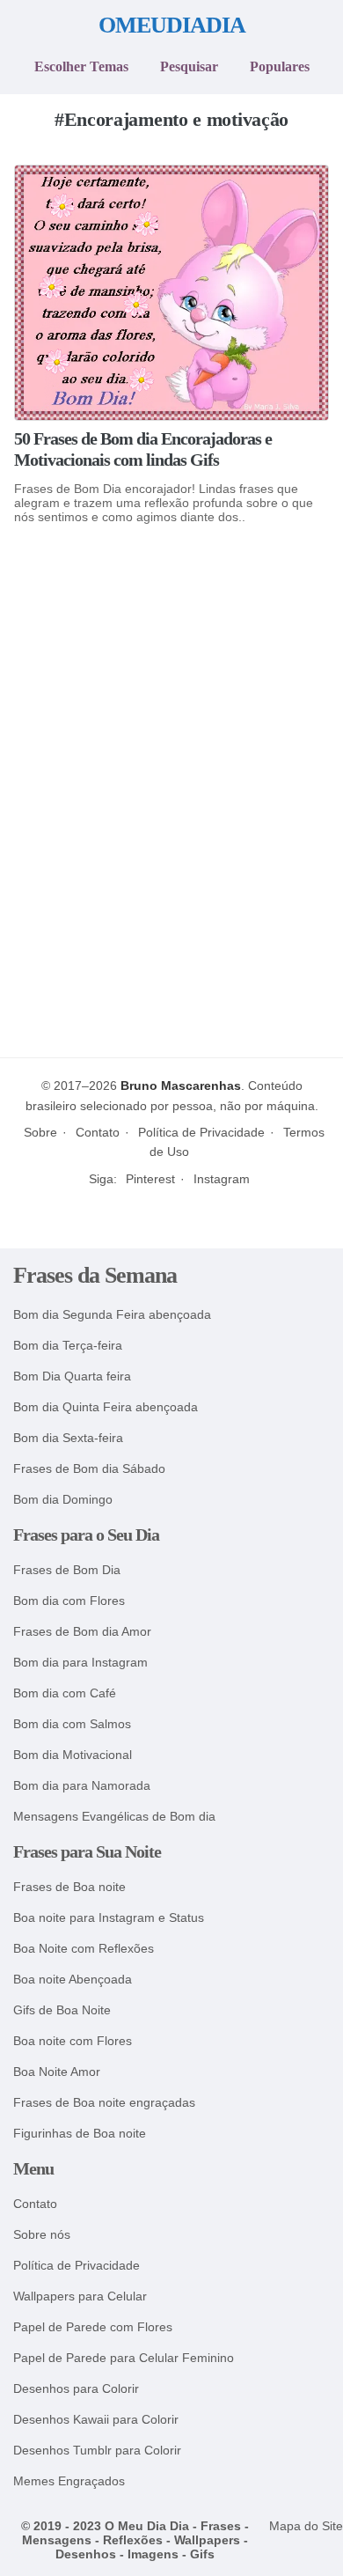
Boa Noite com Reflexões (84, 1949)
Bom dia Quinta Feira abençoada (106, 1407)
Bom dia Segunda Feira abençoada (112, 1315)
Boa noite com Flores (73, 2041)
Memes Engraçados (69, 2481)
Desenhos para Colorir (76, 2389)
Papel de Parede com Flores (93, 2327)
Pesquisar (189, 66)
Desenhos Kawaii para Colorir (96, 2420)
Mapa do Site (306, 2526)
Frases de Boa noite (69, 1887)
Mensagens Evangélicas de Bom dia (114, 1817)
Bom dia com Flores (69, 1601)
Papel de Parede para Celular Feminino (124, 2358)
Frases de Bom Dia (67, 1570)
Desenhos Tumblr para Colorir (97, 2451)
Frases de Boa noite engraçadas (104, 2103)
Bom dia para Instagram (80, 1663)
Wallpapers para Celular (80, 2296)
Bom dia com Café (65, 1693)
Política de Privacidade (201, 1132)
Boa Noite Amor (57, 2072)
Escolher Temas (81, 66)
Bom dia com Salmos (72, 1724)
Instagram (222, 1179)
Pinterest (150, 1179)
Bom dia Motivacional (73, 1755)
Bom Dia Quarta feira (72, 1376)
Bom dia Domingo (63, 1500)
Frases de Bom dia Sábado (89, 1469)
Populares (280, 66)
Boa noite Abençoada (73, 1980)
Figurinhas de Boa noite (80, 2134)
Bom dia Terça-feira (68, 1346)
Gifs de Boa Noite (62, 2010)
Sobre (40, 1132)
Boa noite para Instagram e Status (109, 1918)
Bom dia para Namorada (82, 1786)
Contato (98, 1132)
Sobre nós (42, 2235)
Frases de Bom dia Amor (82, 1632)
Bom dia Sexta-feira (68, 1438)
